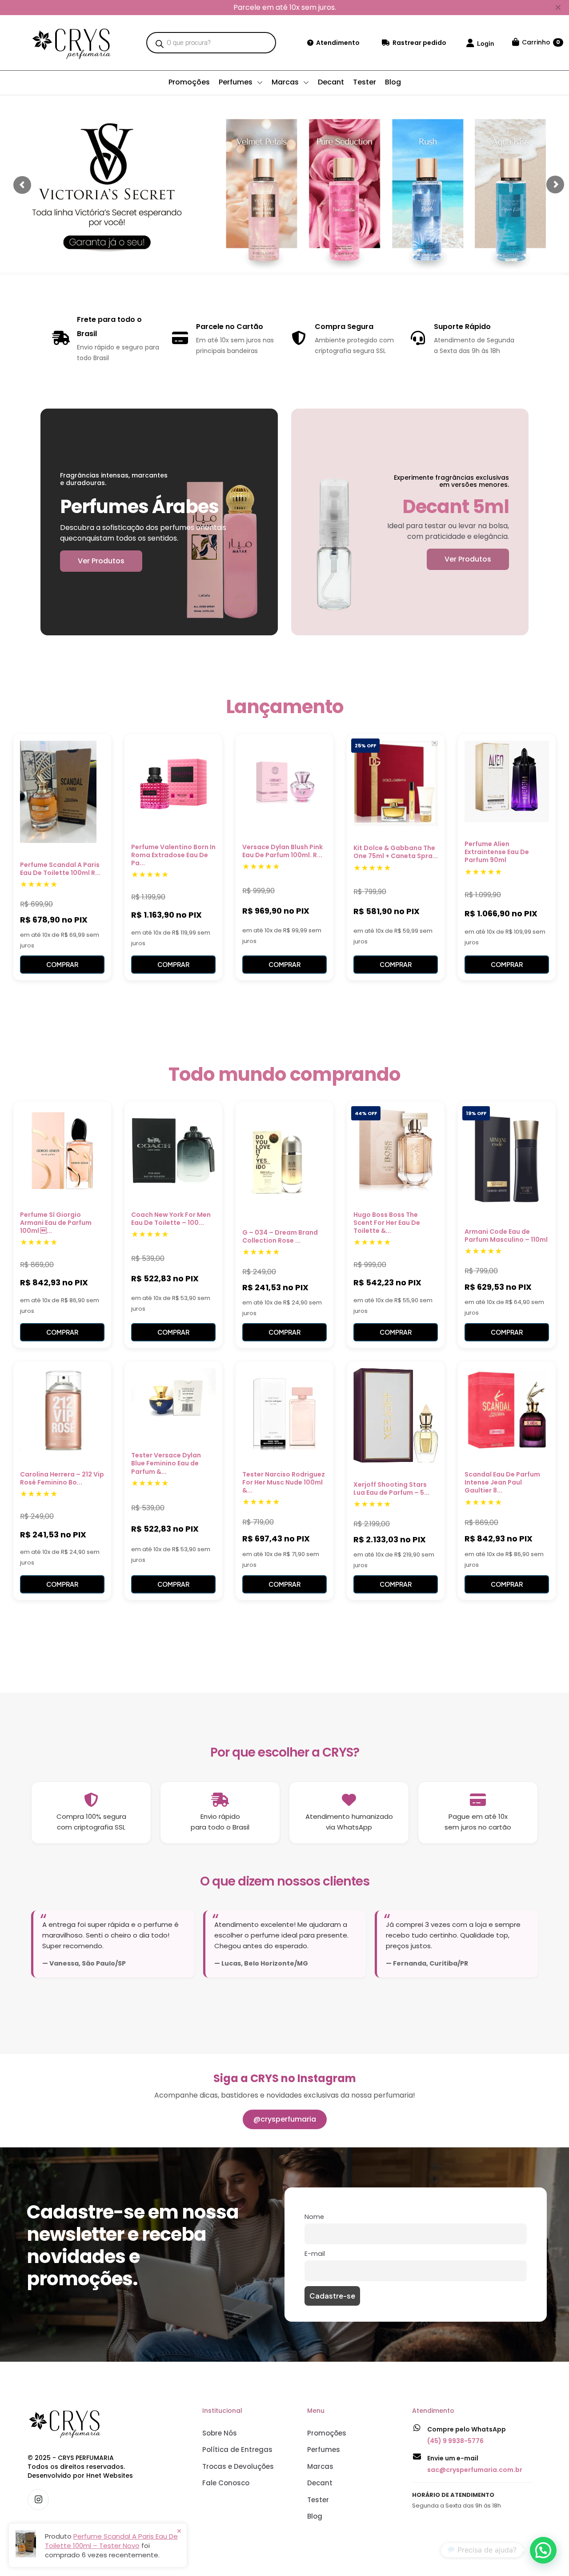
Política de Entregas (237, 2450)
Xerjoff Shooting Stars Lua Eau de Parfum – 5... (391, 1489)
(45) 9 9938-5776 (455, 2441)
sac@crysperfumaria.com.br (475, 2470)
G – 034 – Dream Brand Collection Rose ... (280, 1236)
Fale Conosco (226, 2483)
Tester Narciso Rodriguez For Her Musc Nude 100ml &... (284, 1482)
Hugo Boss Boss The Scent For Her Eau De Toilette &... (387, 1223)
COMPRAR (62, 964)
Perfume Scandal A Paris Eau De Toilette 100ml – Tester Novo (111, 2541)
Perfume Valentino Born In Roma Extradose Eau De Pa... (173, 855)
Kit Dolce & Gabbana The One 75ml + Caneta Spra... (396, 852)
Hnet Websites (110, 2476)
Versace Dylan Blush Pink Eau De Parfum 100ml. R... (282, 851)
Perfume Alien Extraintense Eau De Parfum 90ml (497, 852)
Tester (318, 2500)
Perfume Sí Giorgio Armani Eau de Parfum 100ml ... (56, 1223)
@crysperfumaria (285, 2119)
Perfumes (324, 2450)
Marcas (320, 2466)
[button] (543, 2550)
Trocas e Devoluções (238, 2466)
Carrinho (541, 42)
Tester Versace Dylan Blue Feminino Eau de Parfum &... (166, 1463)
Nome (314, 2217)
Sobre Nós (220, 2433)
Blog (315, 2516)
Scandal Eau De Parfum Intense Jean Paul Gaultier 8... (502, 1482)
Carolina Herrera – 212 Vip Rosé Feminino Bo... (62, 1478)
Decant (320, 2483)
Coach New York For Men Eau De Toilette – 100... (171, 1219)
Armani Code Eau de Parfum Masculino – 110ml (506, 1236)
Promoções (327, 2433)
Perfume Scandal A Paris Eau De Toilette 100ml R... (60, 869)
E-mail (315, 2254)
